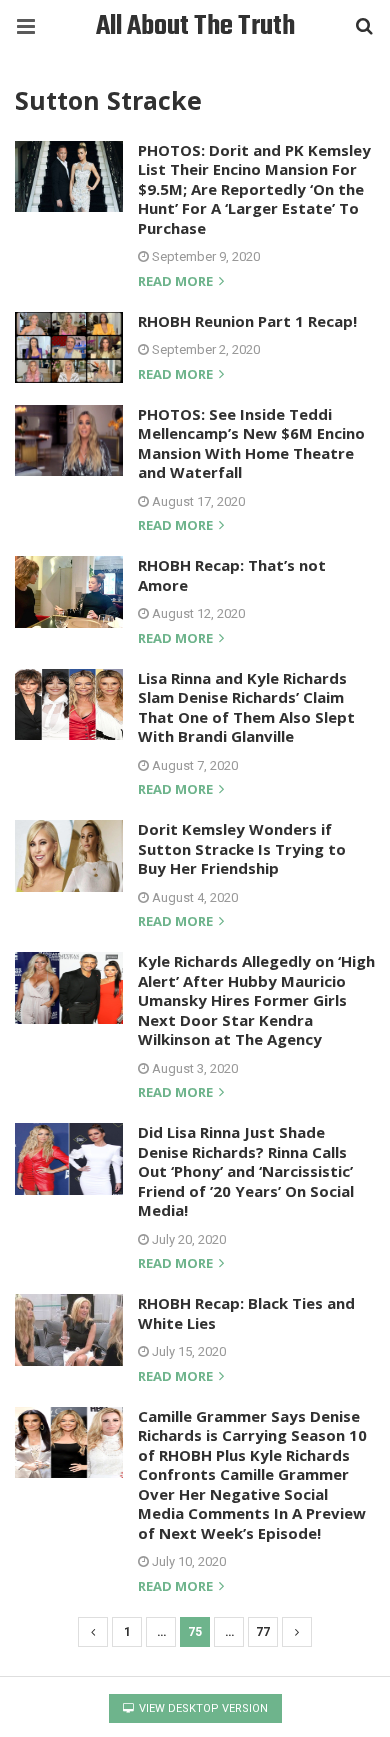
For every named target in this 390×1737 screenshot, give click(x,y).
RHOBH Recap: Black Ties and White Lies (246, 1313)
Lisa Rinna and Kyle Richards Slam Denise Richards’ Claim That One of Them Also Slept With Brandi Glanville (246, 707)
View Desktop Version (202, 1708)
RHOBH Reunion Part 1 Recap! (247, 321)
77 (263, 1632)
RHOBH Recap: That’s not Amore (232, 575)
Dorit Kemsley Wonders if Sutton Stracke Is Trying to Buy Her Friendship (242, 848)
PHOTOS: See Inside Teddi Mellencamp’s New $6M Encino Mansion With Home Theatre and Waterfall (251, 443)
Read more (177, 282)
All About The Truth (195, 26)
